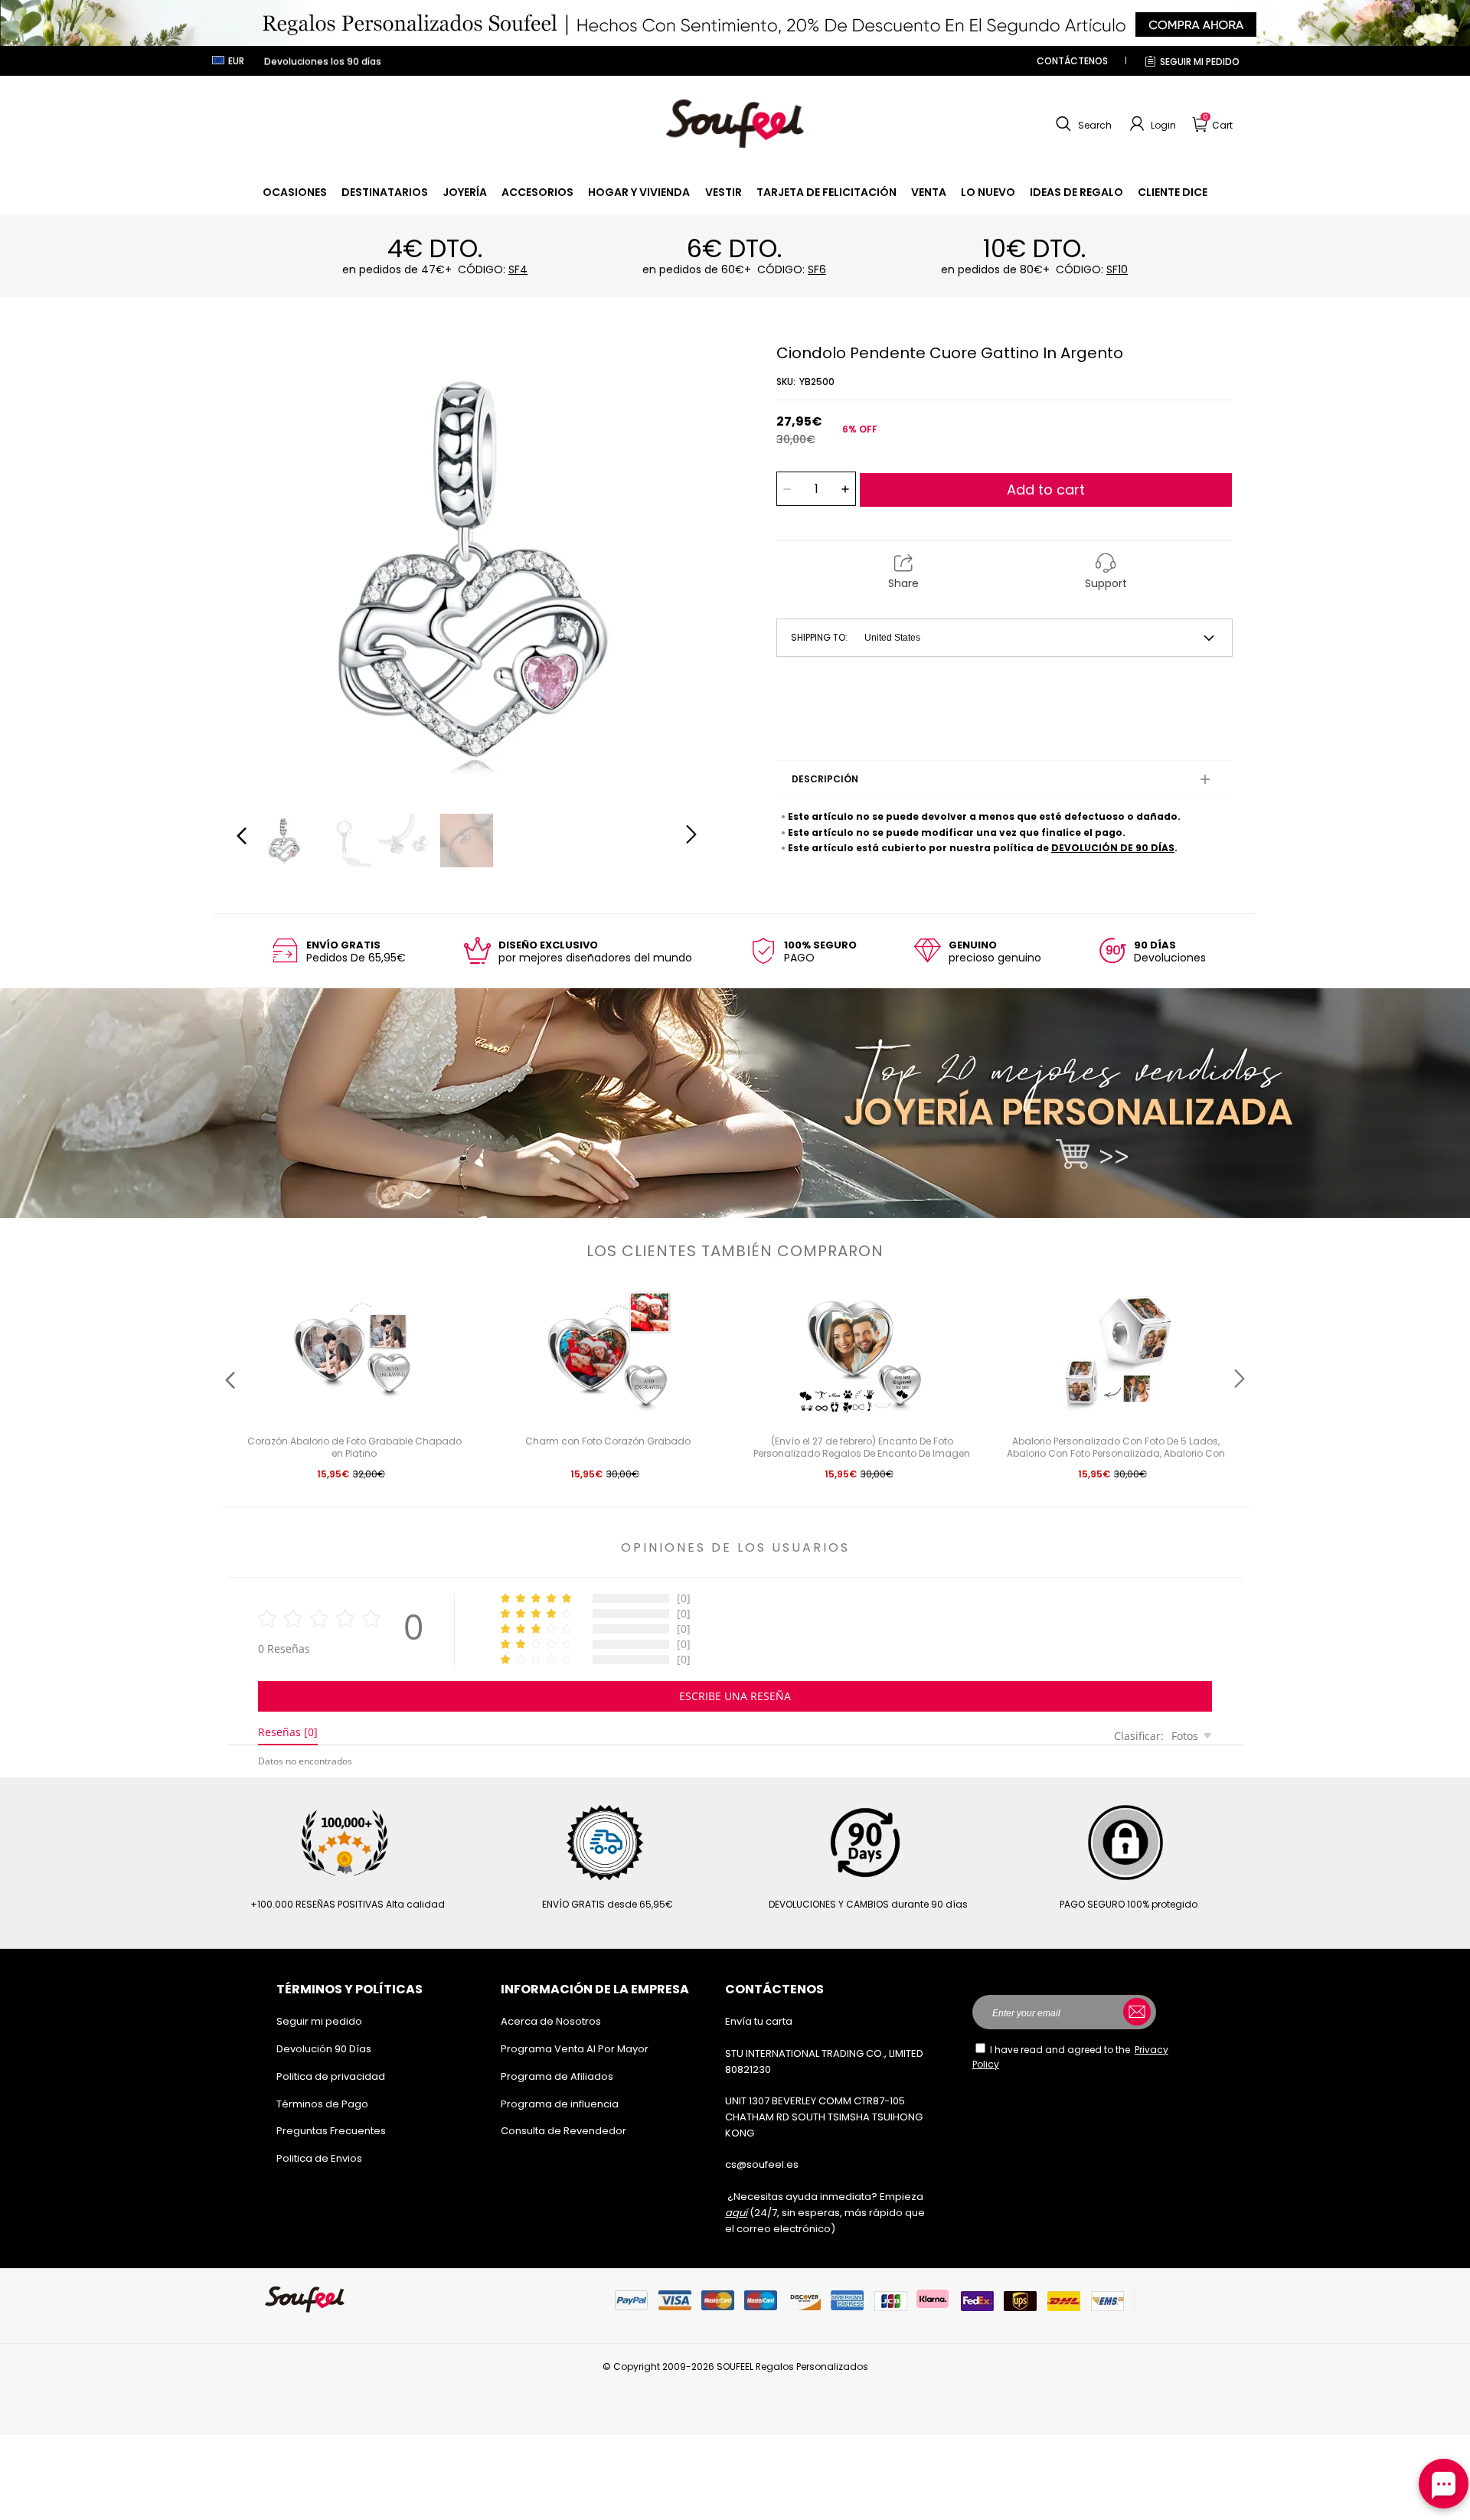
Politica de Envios (319, 2158)
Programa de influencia (560, 2104)
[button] (1082, 124)
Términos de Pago (322, 2104)
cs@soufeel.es (762, 2164)
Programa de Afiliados (557, 2076)
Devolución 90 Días (324, 2049)
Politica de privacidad (331, 2076)
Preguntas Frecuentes (331, 2131)
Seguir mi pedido (1200, 62)
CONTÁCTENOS (1072, 61)
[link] (295, 192)
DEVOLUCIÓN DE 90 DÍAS (1113, 848)
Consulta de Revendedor (563, 2131)
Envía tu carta (759, 2021)
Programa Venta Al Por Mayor (575, 2049)
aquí (736, 2213)
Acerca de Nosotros (551, 2021)
